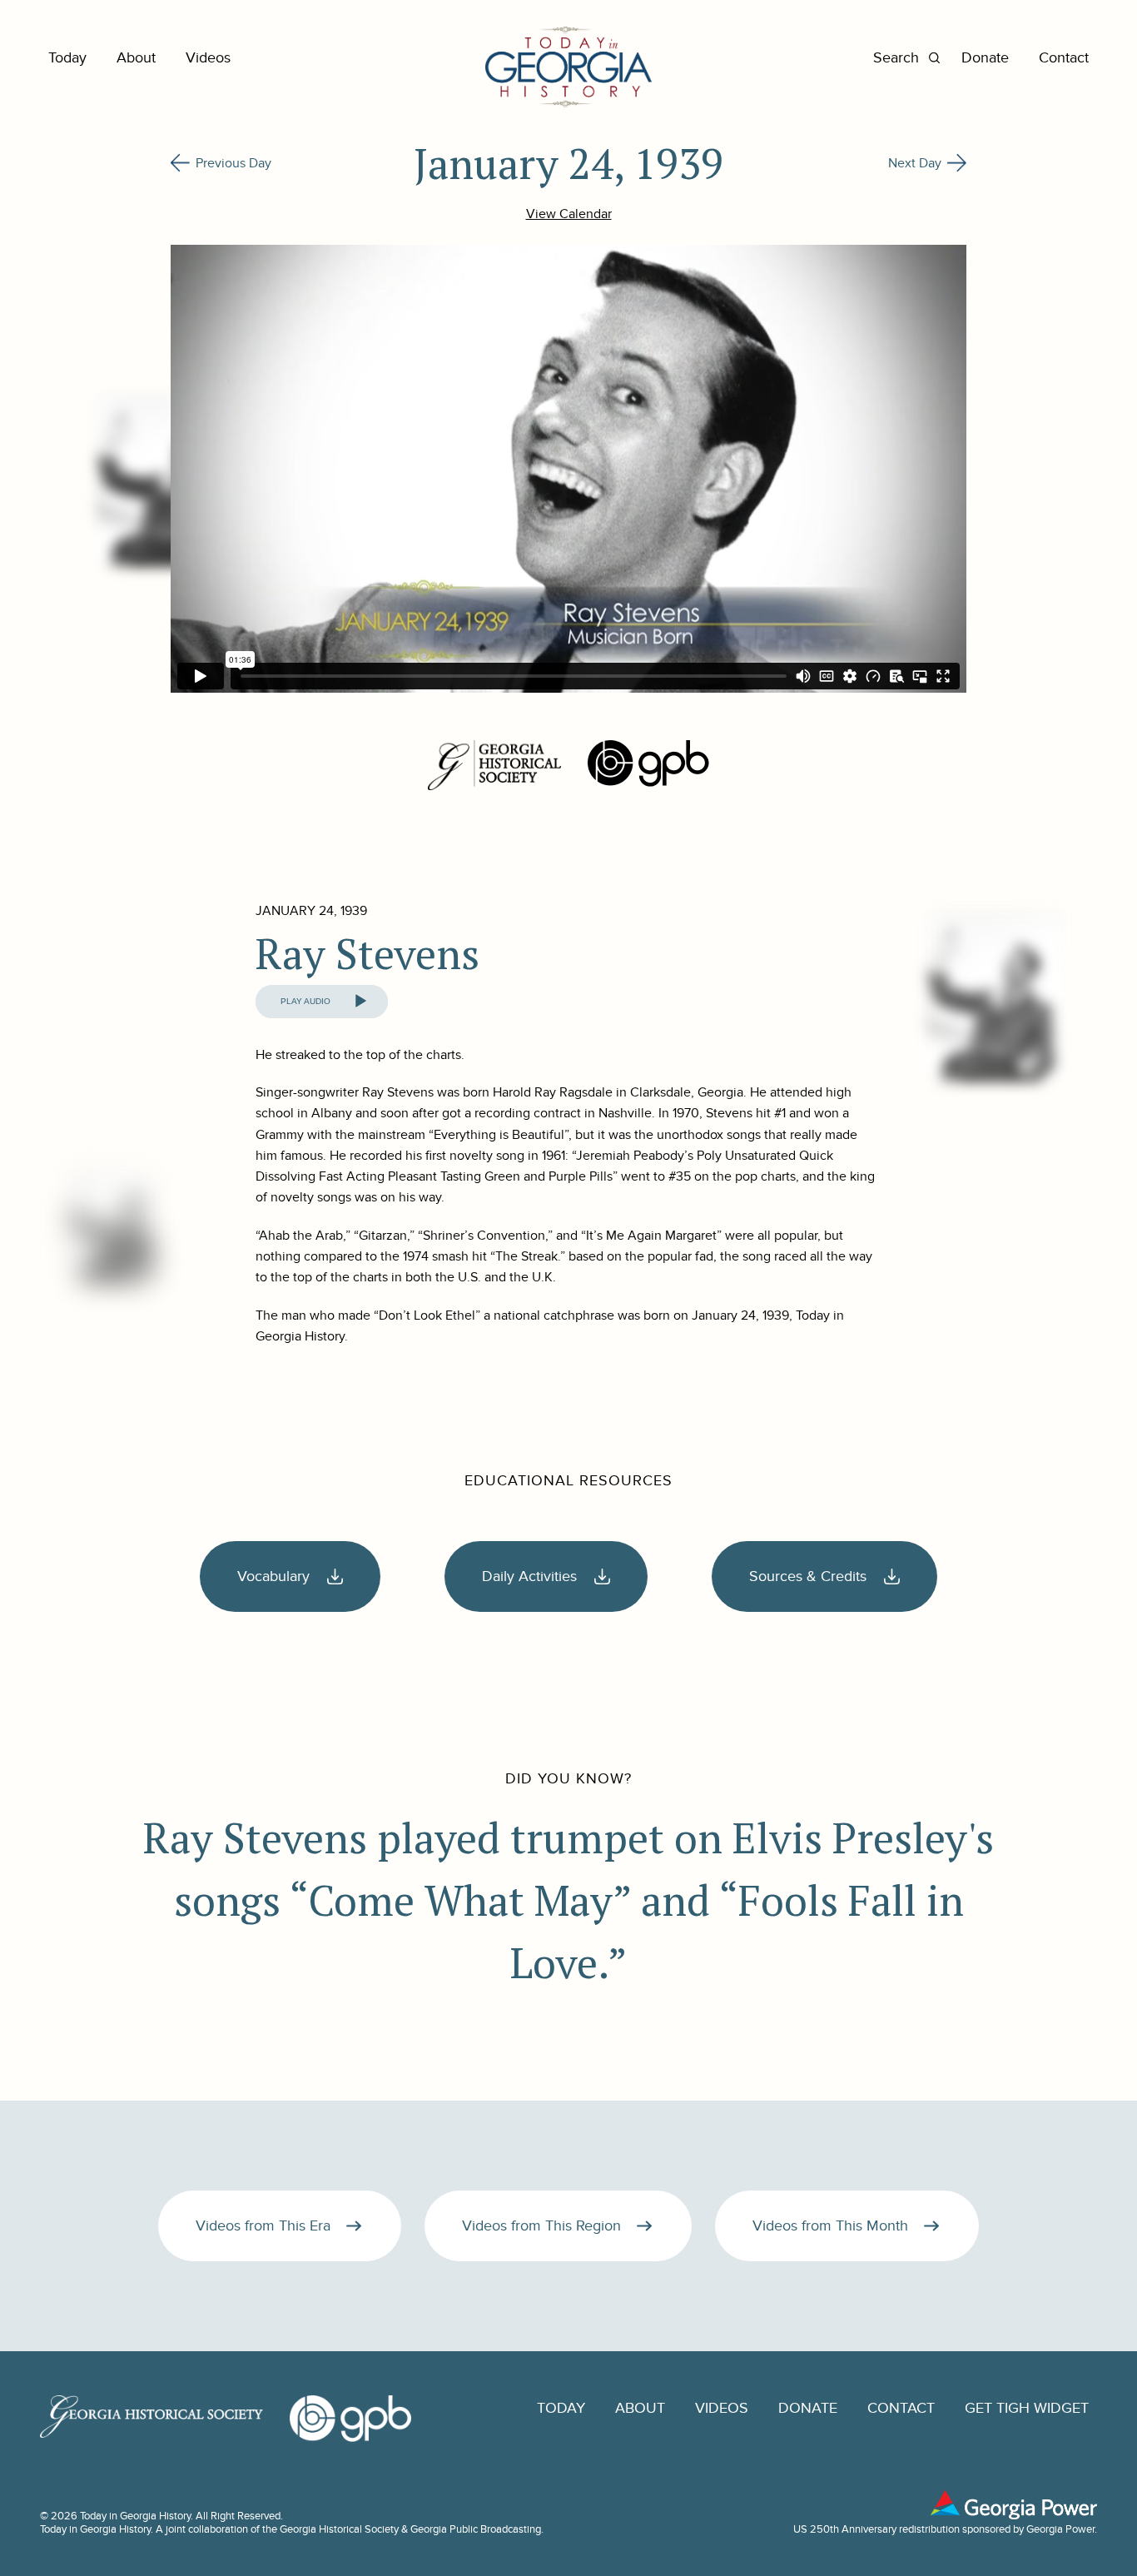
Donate (985, 58)
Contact (1064, 58)
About (136, 58)
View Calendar (569, 214)
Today (67, 58)
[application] (322, 1002)
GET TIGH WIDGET (1027, 2408)
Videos (208, 58)
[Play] (360, 1002)
